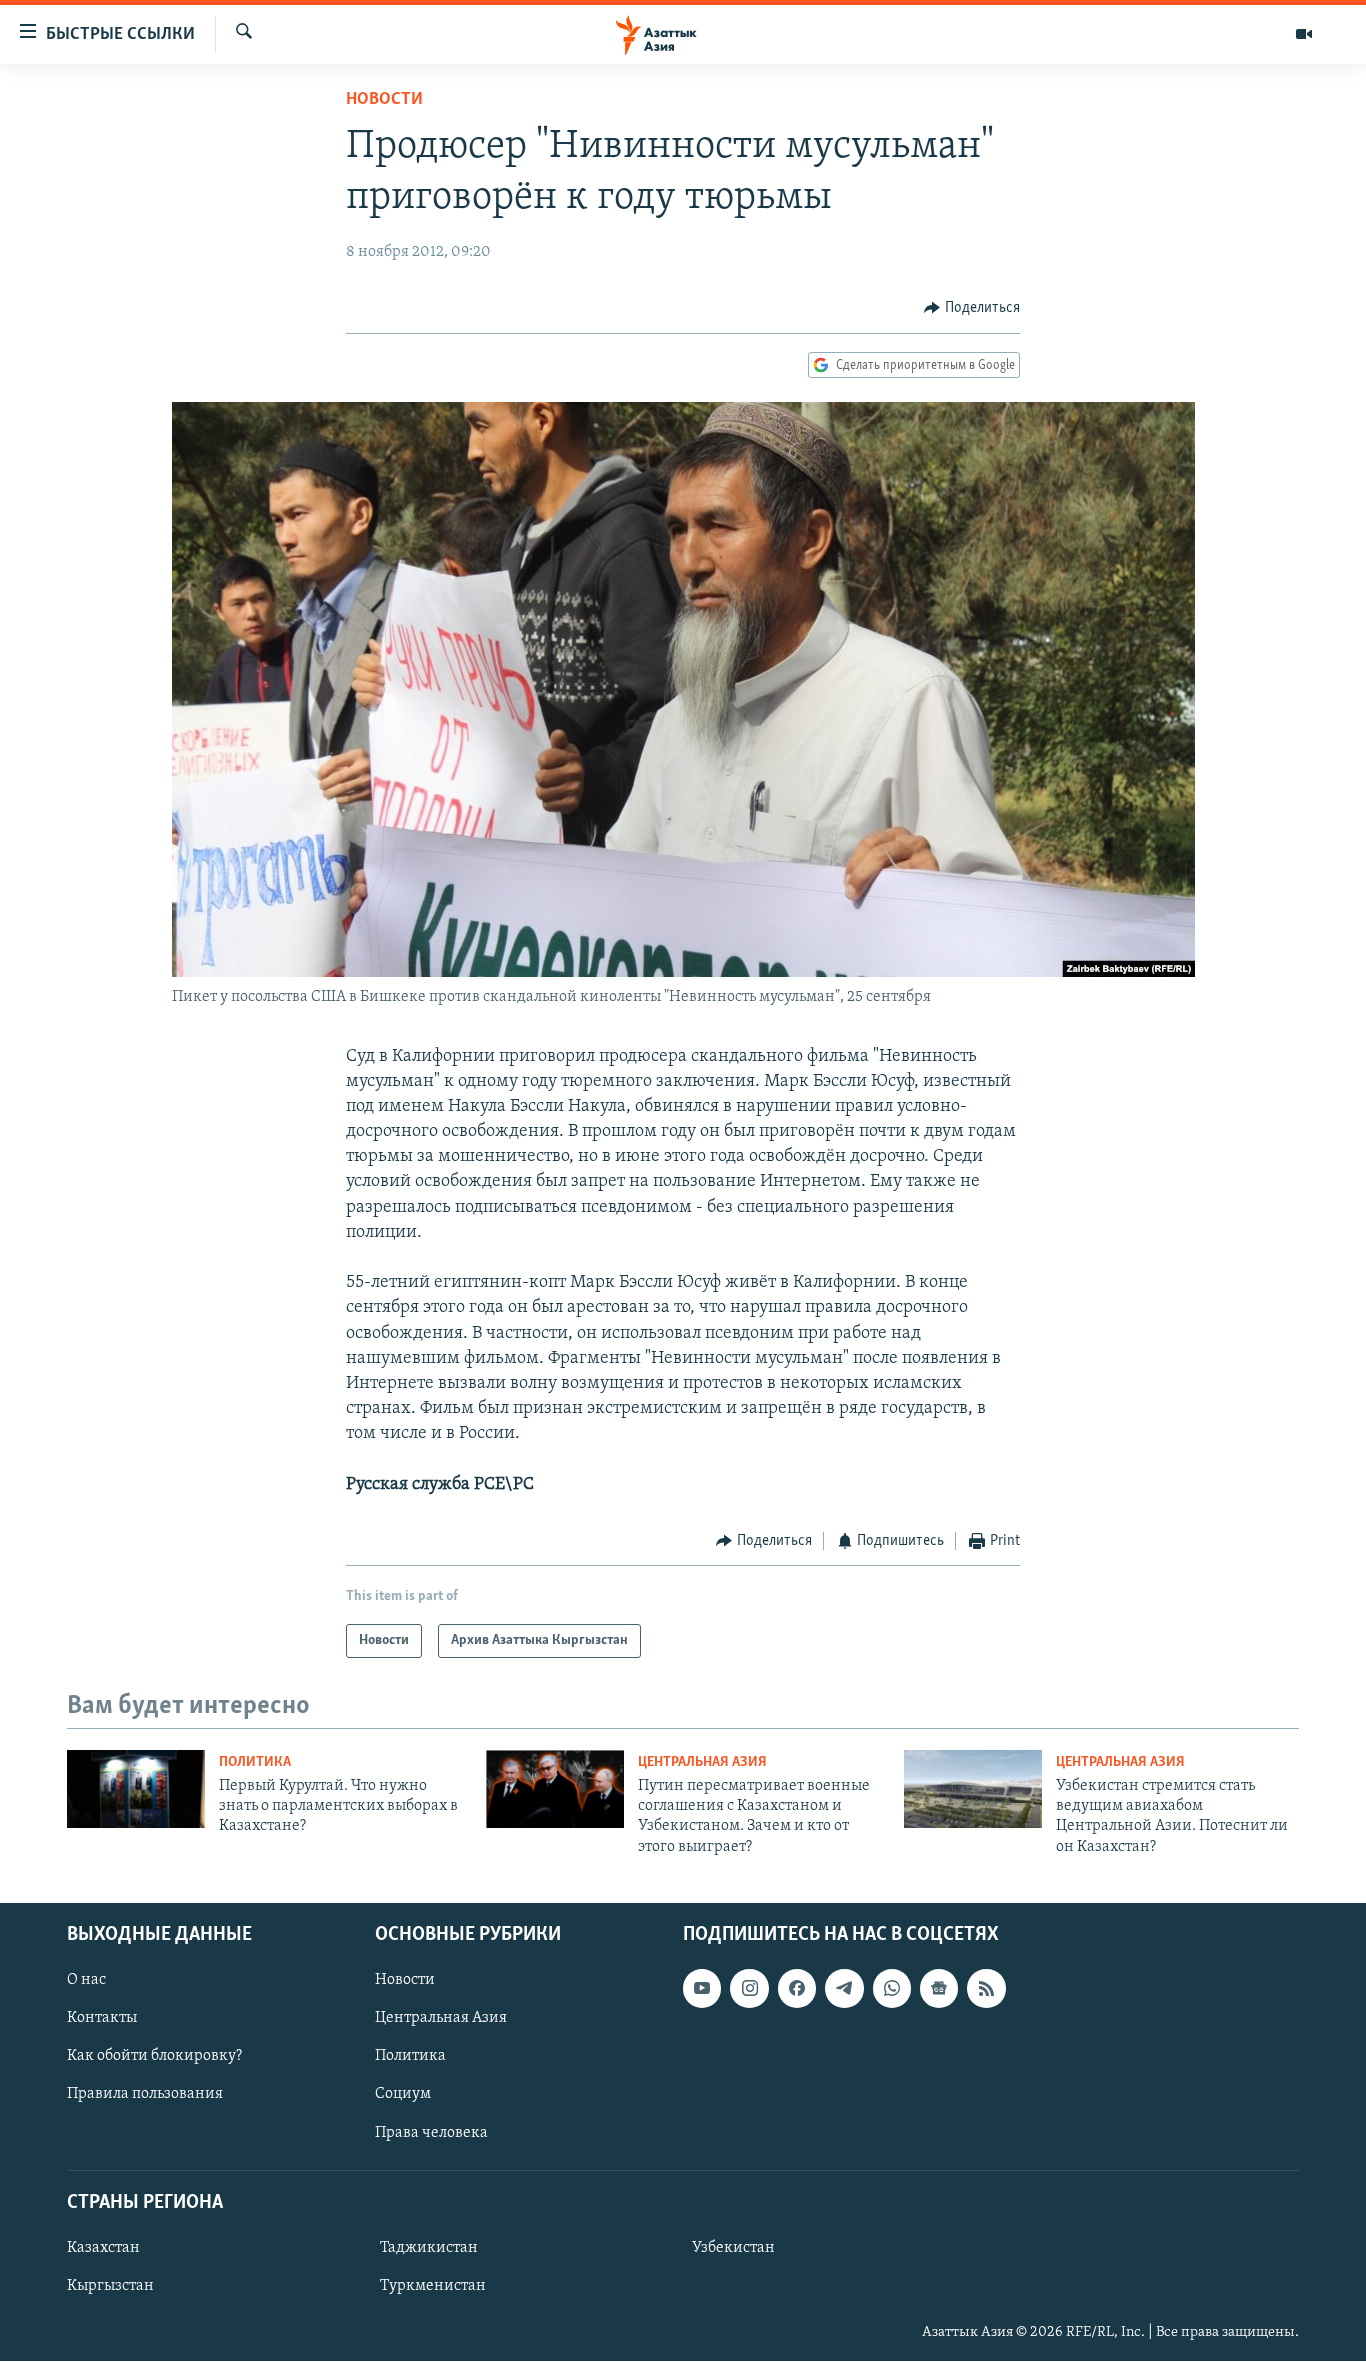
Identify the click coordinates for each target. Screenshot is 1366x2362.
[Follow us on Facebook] (797, 1988)
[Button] (972, 308)
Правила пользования (145, 2095)
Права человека (431, 2133)
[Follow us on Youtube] (702, 1988)
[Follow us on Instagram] (749, 1988)
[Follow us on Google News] (939, 1988)
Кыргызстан (110, 2286)
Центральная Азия (702, 1762)
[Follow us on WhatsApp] (892, 1988)
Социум (403, 2095)
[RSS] (986, 1988)
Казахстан (103, 2248)
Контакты (102, 2018)
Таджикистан (429, 2248)
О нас (86, 1980)
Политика (255, 1762)
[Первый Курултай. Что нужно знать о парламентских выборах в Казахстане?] (136, 1789)
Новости (384, 100)
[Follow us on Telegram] (844, 1988)
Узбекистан (733, 2248)
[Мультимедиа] (1304, 34)
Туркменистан (433, 2286)
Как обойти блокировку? (154, 2057)
